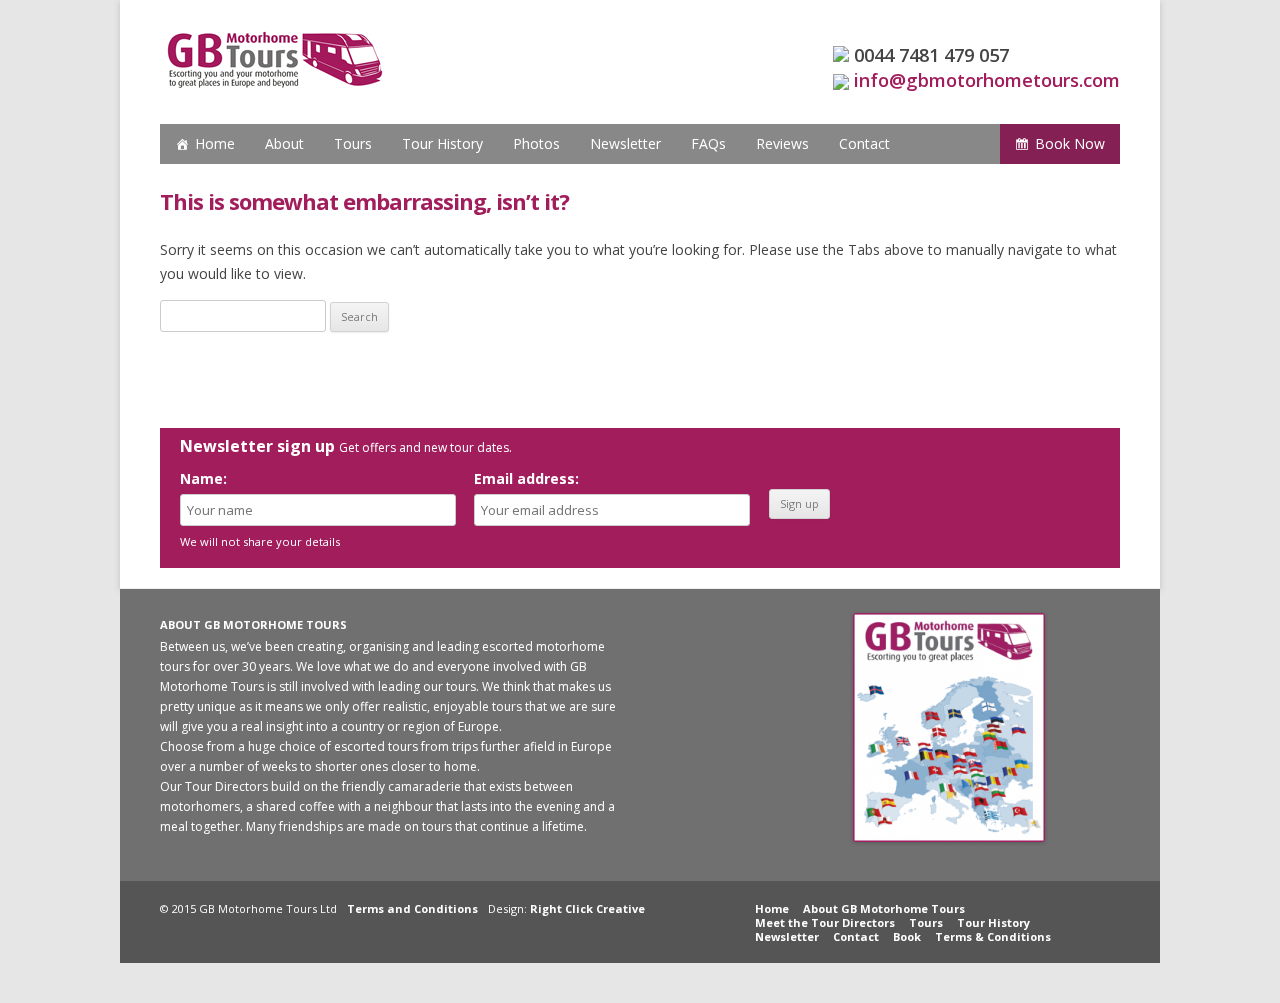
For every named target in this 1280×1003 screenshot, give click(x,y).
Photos (536, 143)
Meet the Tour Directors (825, 922)
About (284, 143)
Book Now (1070, 143)
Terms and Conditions (412, 908)
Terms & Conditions (993, 936)
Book (907, 936)
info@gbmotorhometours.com (987, 80)
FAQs (708, 143)
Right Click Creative (587, 908)
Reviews (782, 143)
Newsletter (625, 143)
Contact (864, 143)
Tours (353, 143)
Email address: (526, 478)
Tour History (442, 143)
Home (215, 143)
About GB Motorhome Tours (884, 908)
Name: (203, 478)
